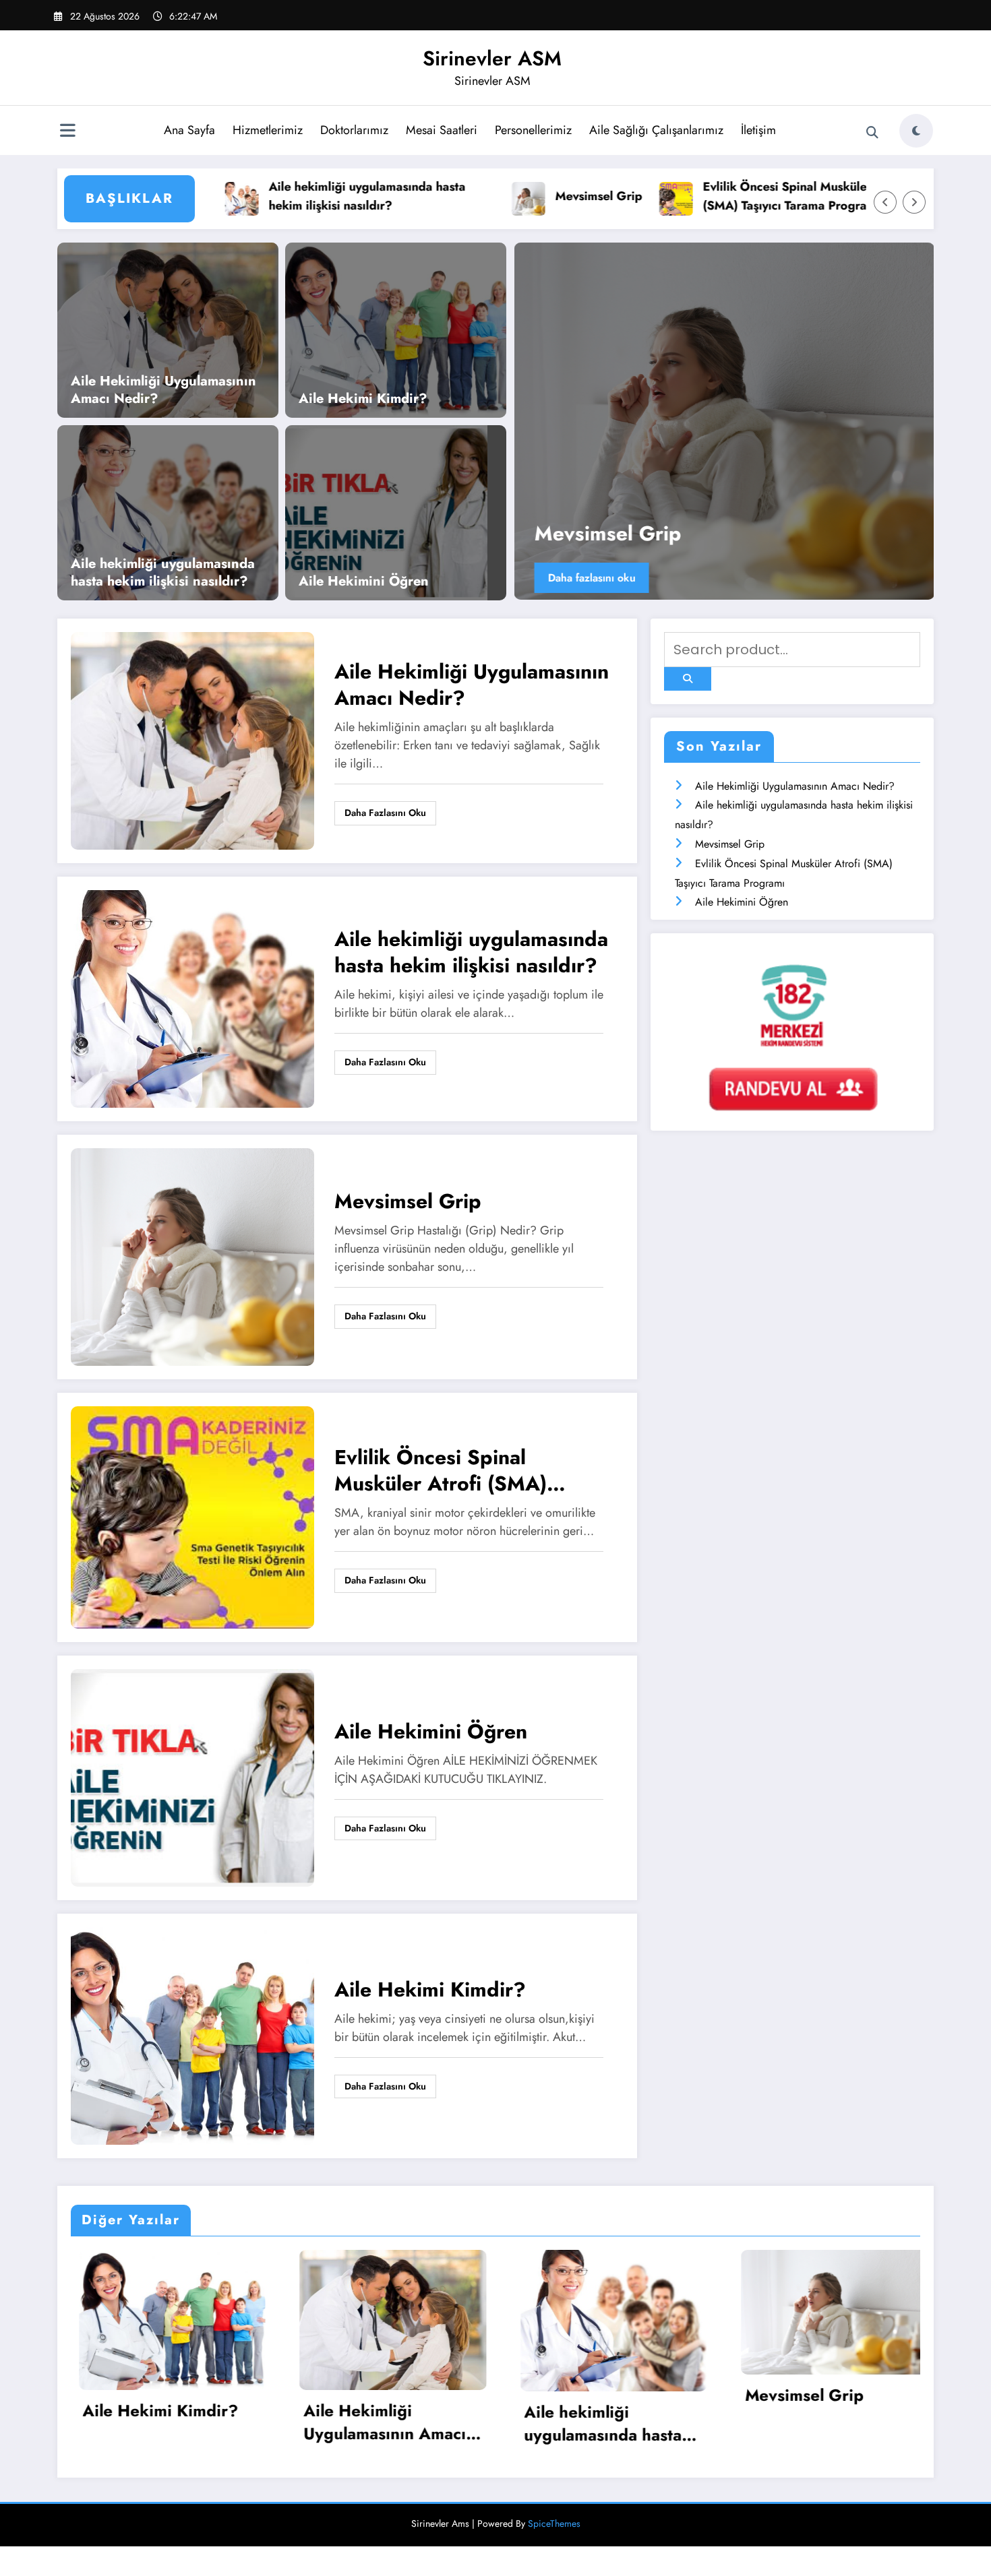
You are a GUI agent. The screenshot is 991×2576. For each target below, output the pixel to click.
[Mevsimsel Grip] (192, 1256)
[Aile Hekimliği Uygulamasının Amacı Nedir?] (168, 329)
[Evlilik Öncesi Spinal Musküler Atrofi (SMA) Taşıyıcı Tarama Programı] (192, 1516)
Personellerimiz (533, 130)
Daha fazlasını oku (595, 578)
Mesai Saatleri (442, 130)
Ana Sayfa (189, 130)
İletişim (758, 130)
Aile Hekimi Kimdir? (363, 399)
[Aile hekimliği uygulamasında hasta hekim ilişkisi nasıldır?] (168, 512)
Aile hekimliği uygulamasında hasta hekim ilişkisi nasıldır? (288, 196)
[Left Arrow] (885, 202)
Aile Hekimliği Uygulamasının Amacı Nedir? (163, 390)
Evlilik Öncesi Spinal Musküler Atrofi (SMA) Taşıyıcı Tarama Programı (726, 196)
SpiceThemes (554, 2553)
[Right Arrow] (914, 202)
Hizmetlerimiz (268, 130)
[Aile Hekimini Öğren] (386, 512)
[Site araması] (872, 133)
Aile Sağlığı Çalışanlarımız (656, 130)
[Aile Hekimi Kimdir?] (396, 329)
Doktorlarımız (354, 130)
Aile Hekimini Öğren (364, 582)
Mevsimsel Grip (519, 196)
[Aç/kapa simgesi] (67, 132)
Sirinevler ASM (492, 58)
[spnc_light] (916, 131)
